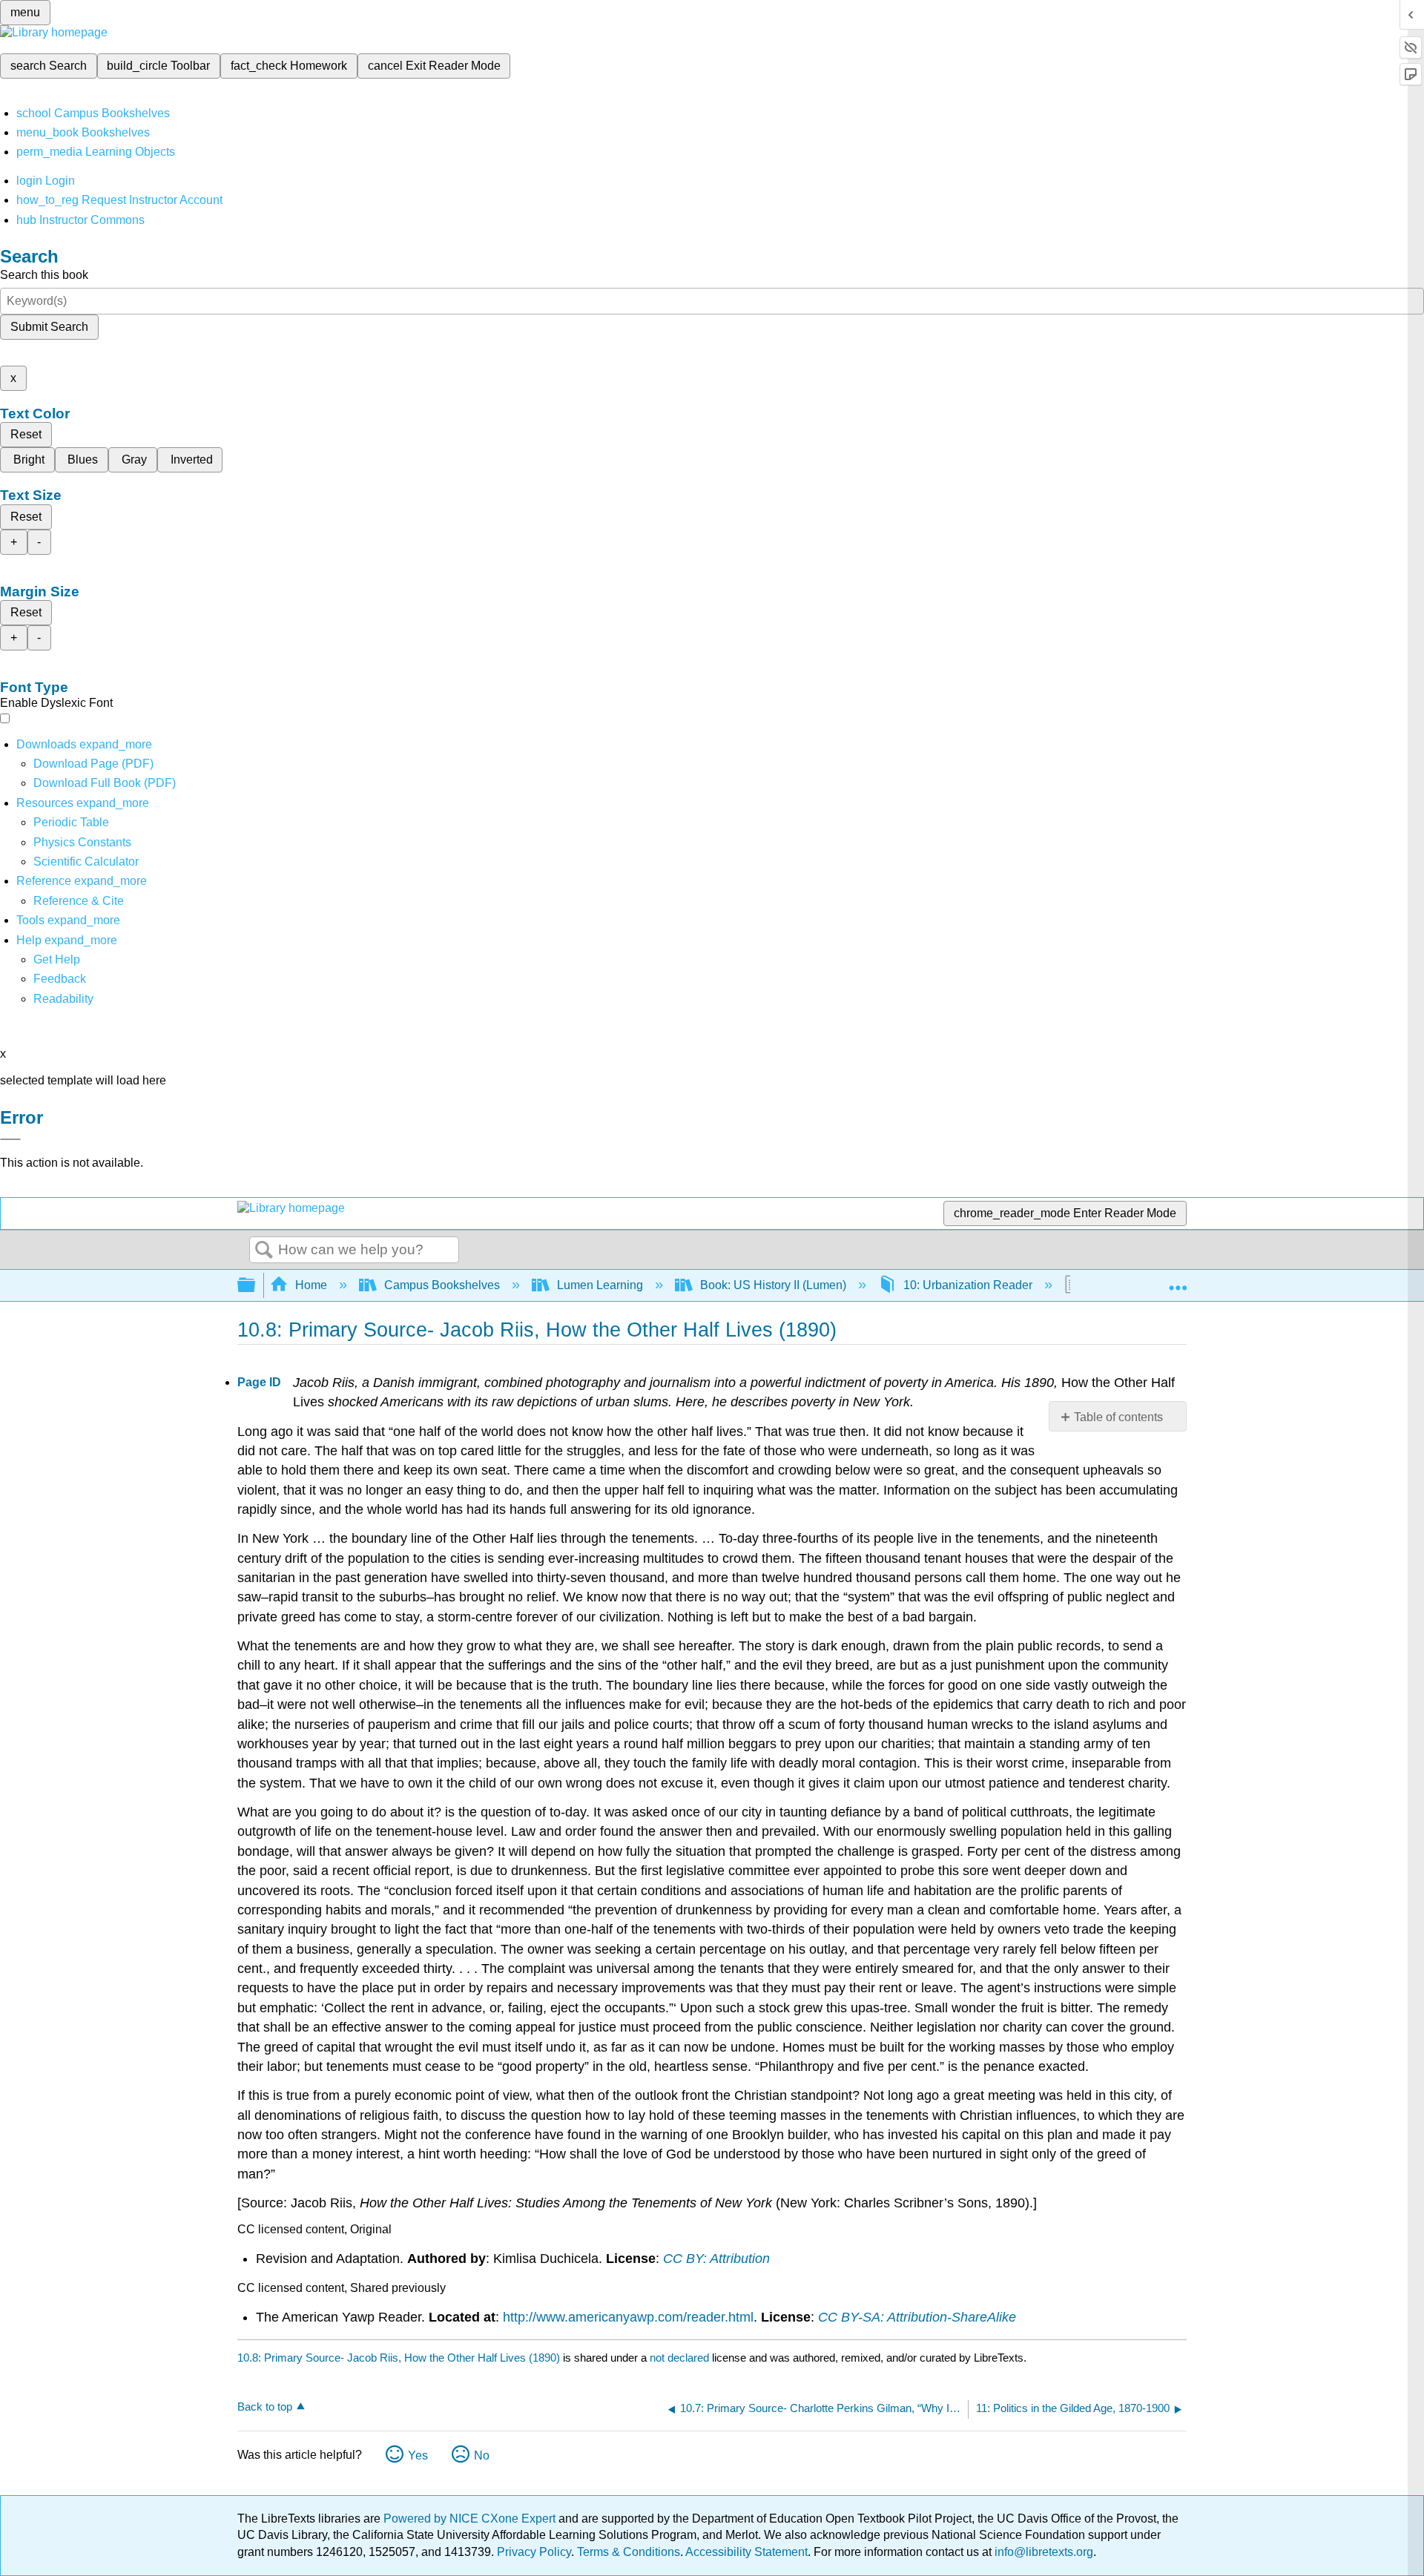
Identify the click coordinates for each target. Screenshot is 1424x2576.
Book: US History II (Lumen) (773, 1285)
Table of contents (1118, 1417)
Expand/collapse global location (1178, 1281)
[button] (60, 979)
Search (264, 1251)
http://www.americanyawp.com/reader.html (628, 2317)
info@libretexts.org (1042, 2552)
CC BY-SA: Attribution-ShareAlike (917, 2317)
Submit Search (49, 327)
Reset (26, 434)
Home (311, 1285)
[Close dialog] (10, 1139)
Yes (418, 2455)
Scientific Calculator (86, 862)
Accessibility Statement (746, 2552)
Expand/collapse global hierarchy (256, 1286)
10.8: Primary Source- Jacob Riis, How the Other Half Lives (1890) (399, 2358)
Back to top (265, 2407)
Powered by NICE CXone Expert (471, 2519)
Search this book (44, 275)
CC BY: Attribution (716, 2259)
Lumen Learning (600, 1285)
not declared (681, 2358)
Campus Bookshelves (442, 1285)
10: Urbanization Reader (968, 1285)
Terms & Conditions (629, 2552)
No (482, 2455)
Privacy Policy (534, 2552)
